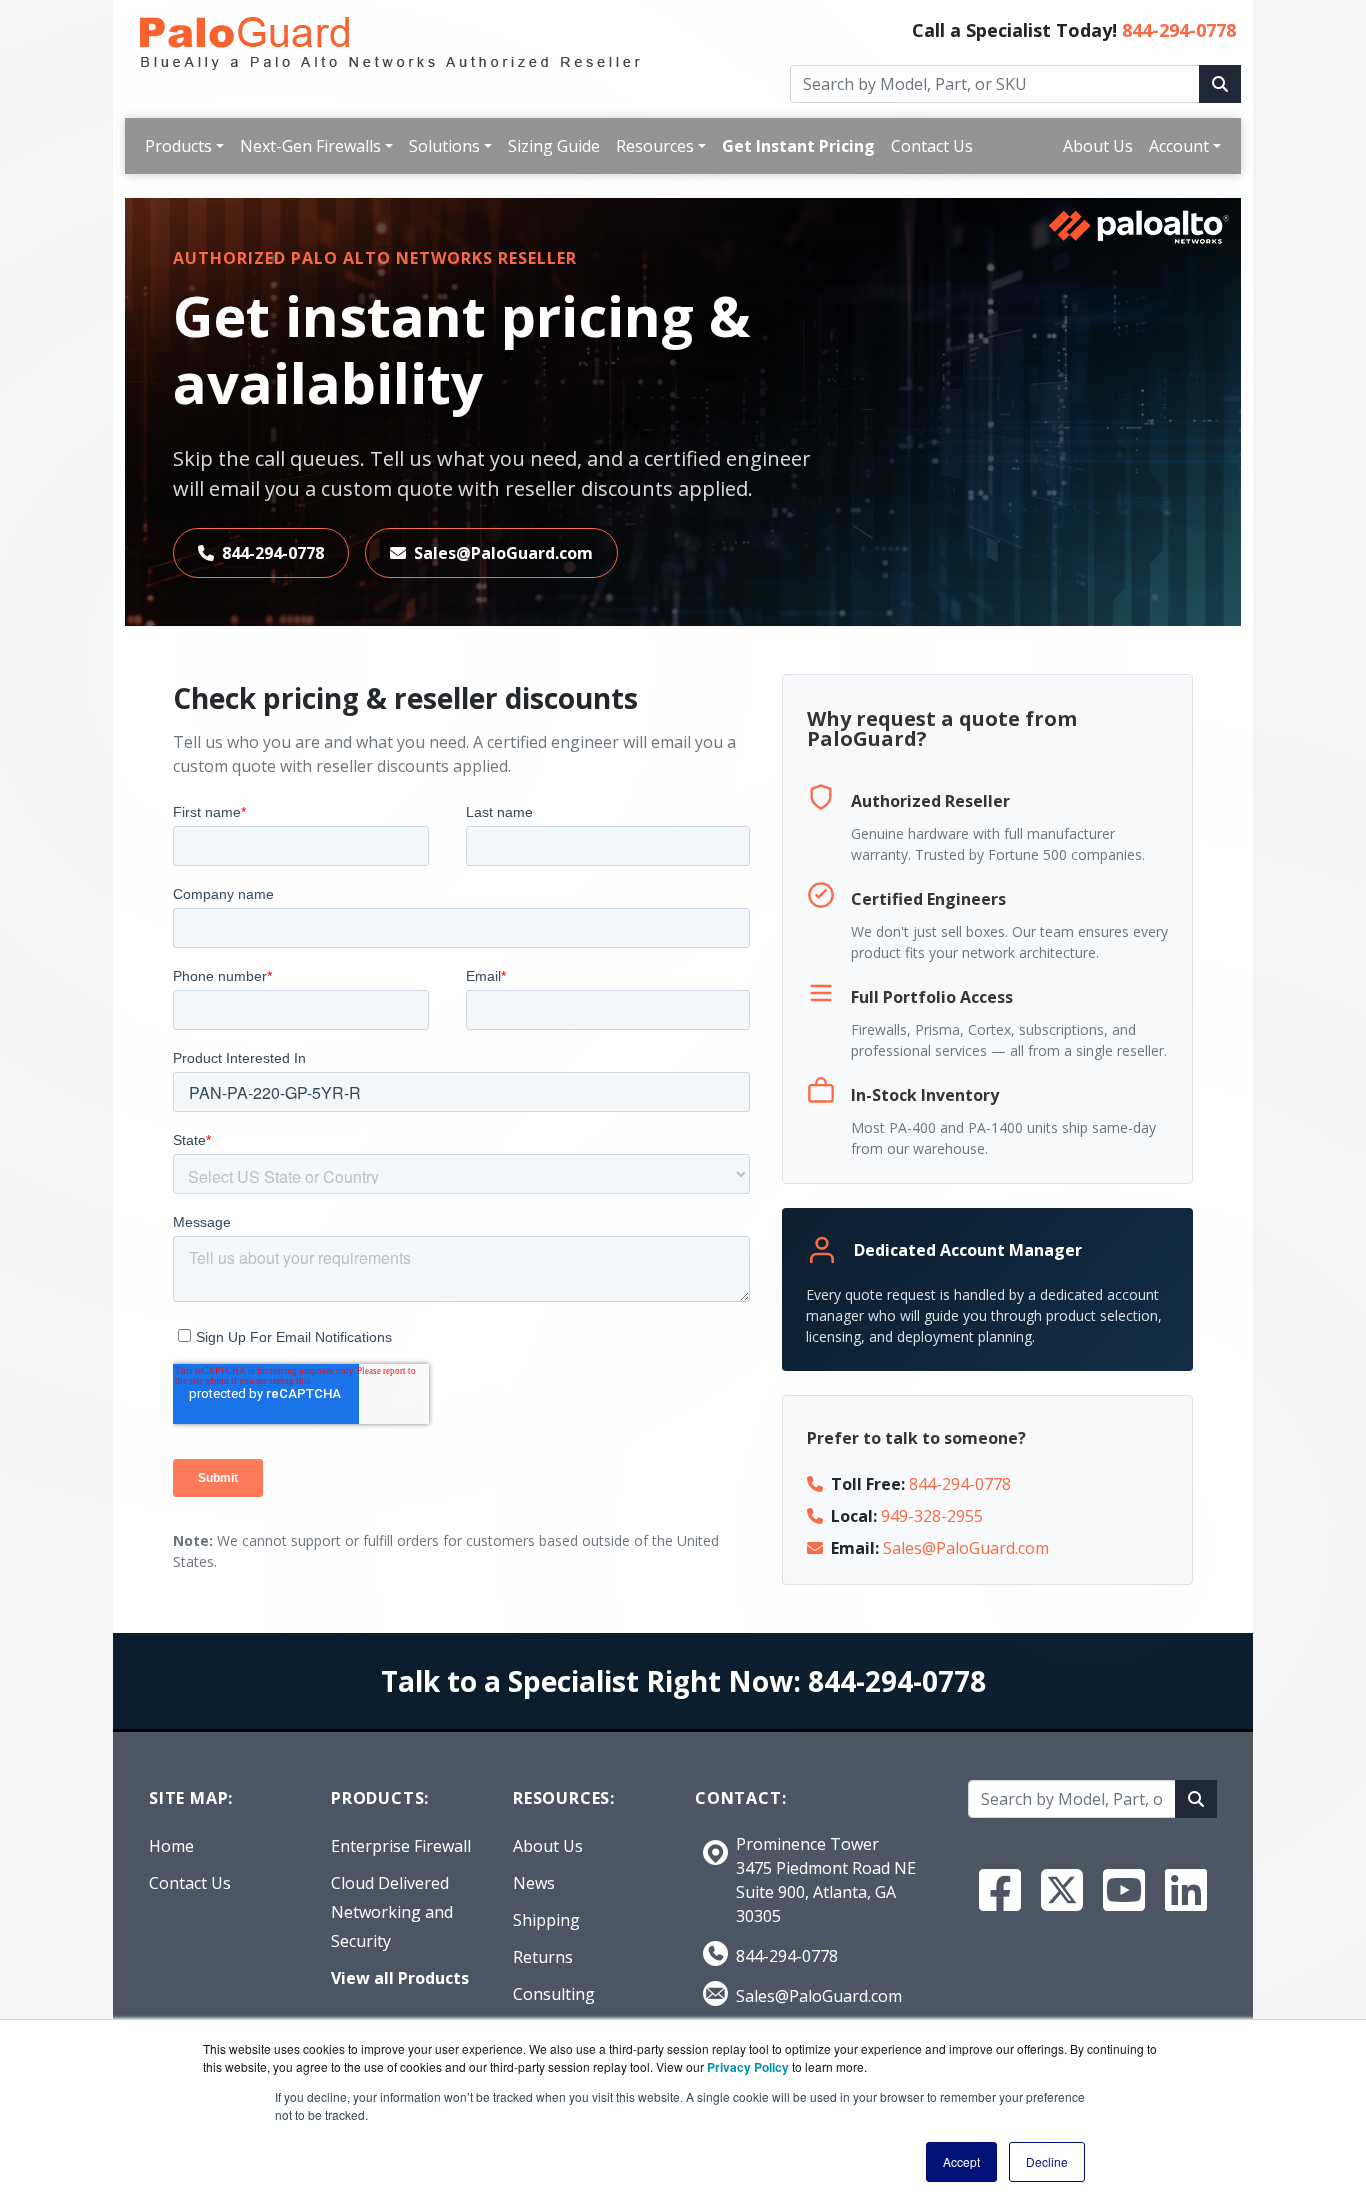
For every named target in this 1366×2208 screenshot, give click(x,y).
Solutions (444, 146)
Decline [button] (1047, 2161)
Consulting (554, 1994)
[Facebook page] (1000, 1890)
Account (1179, 146)
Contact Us (932, 146)
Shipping (546, 1920)
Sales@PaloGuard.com (503, 553)
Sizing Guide (554, 146)
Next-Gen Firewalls (310, 146)
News (534, 1883)
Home (171, 1846)
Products (178, 146)
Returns (543, 1957)
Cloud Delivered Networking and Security (392, 1912)
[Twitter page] (1062, 1890)
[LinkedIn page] (1186, 1890)
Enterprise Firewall (401, 1846)
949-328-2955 (932, 1516)
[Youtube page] (1124, 1890)
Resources (655, 146)
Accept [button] (961, 2161)
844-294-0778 (1179, 30)
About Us (1098, 146)
